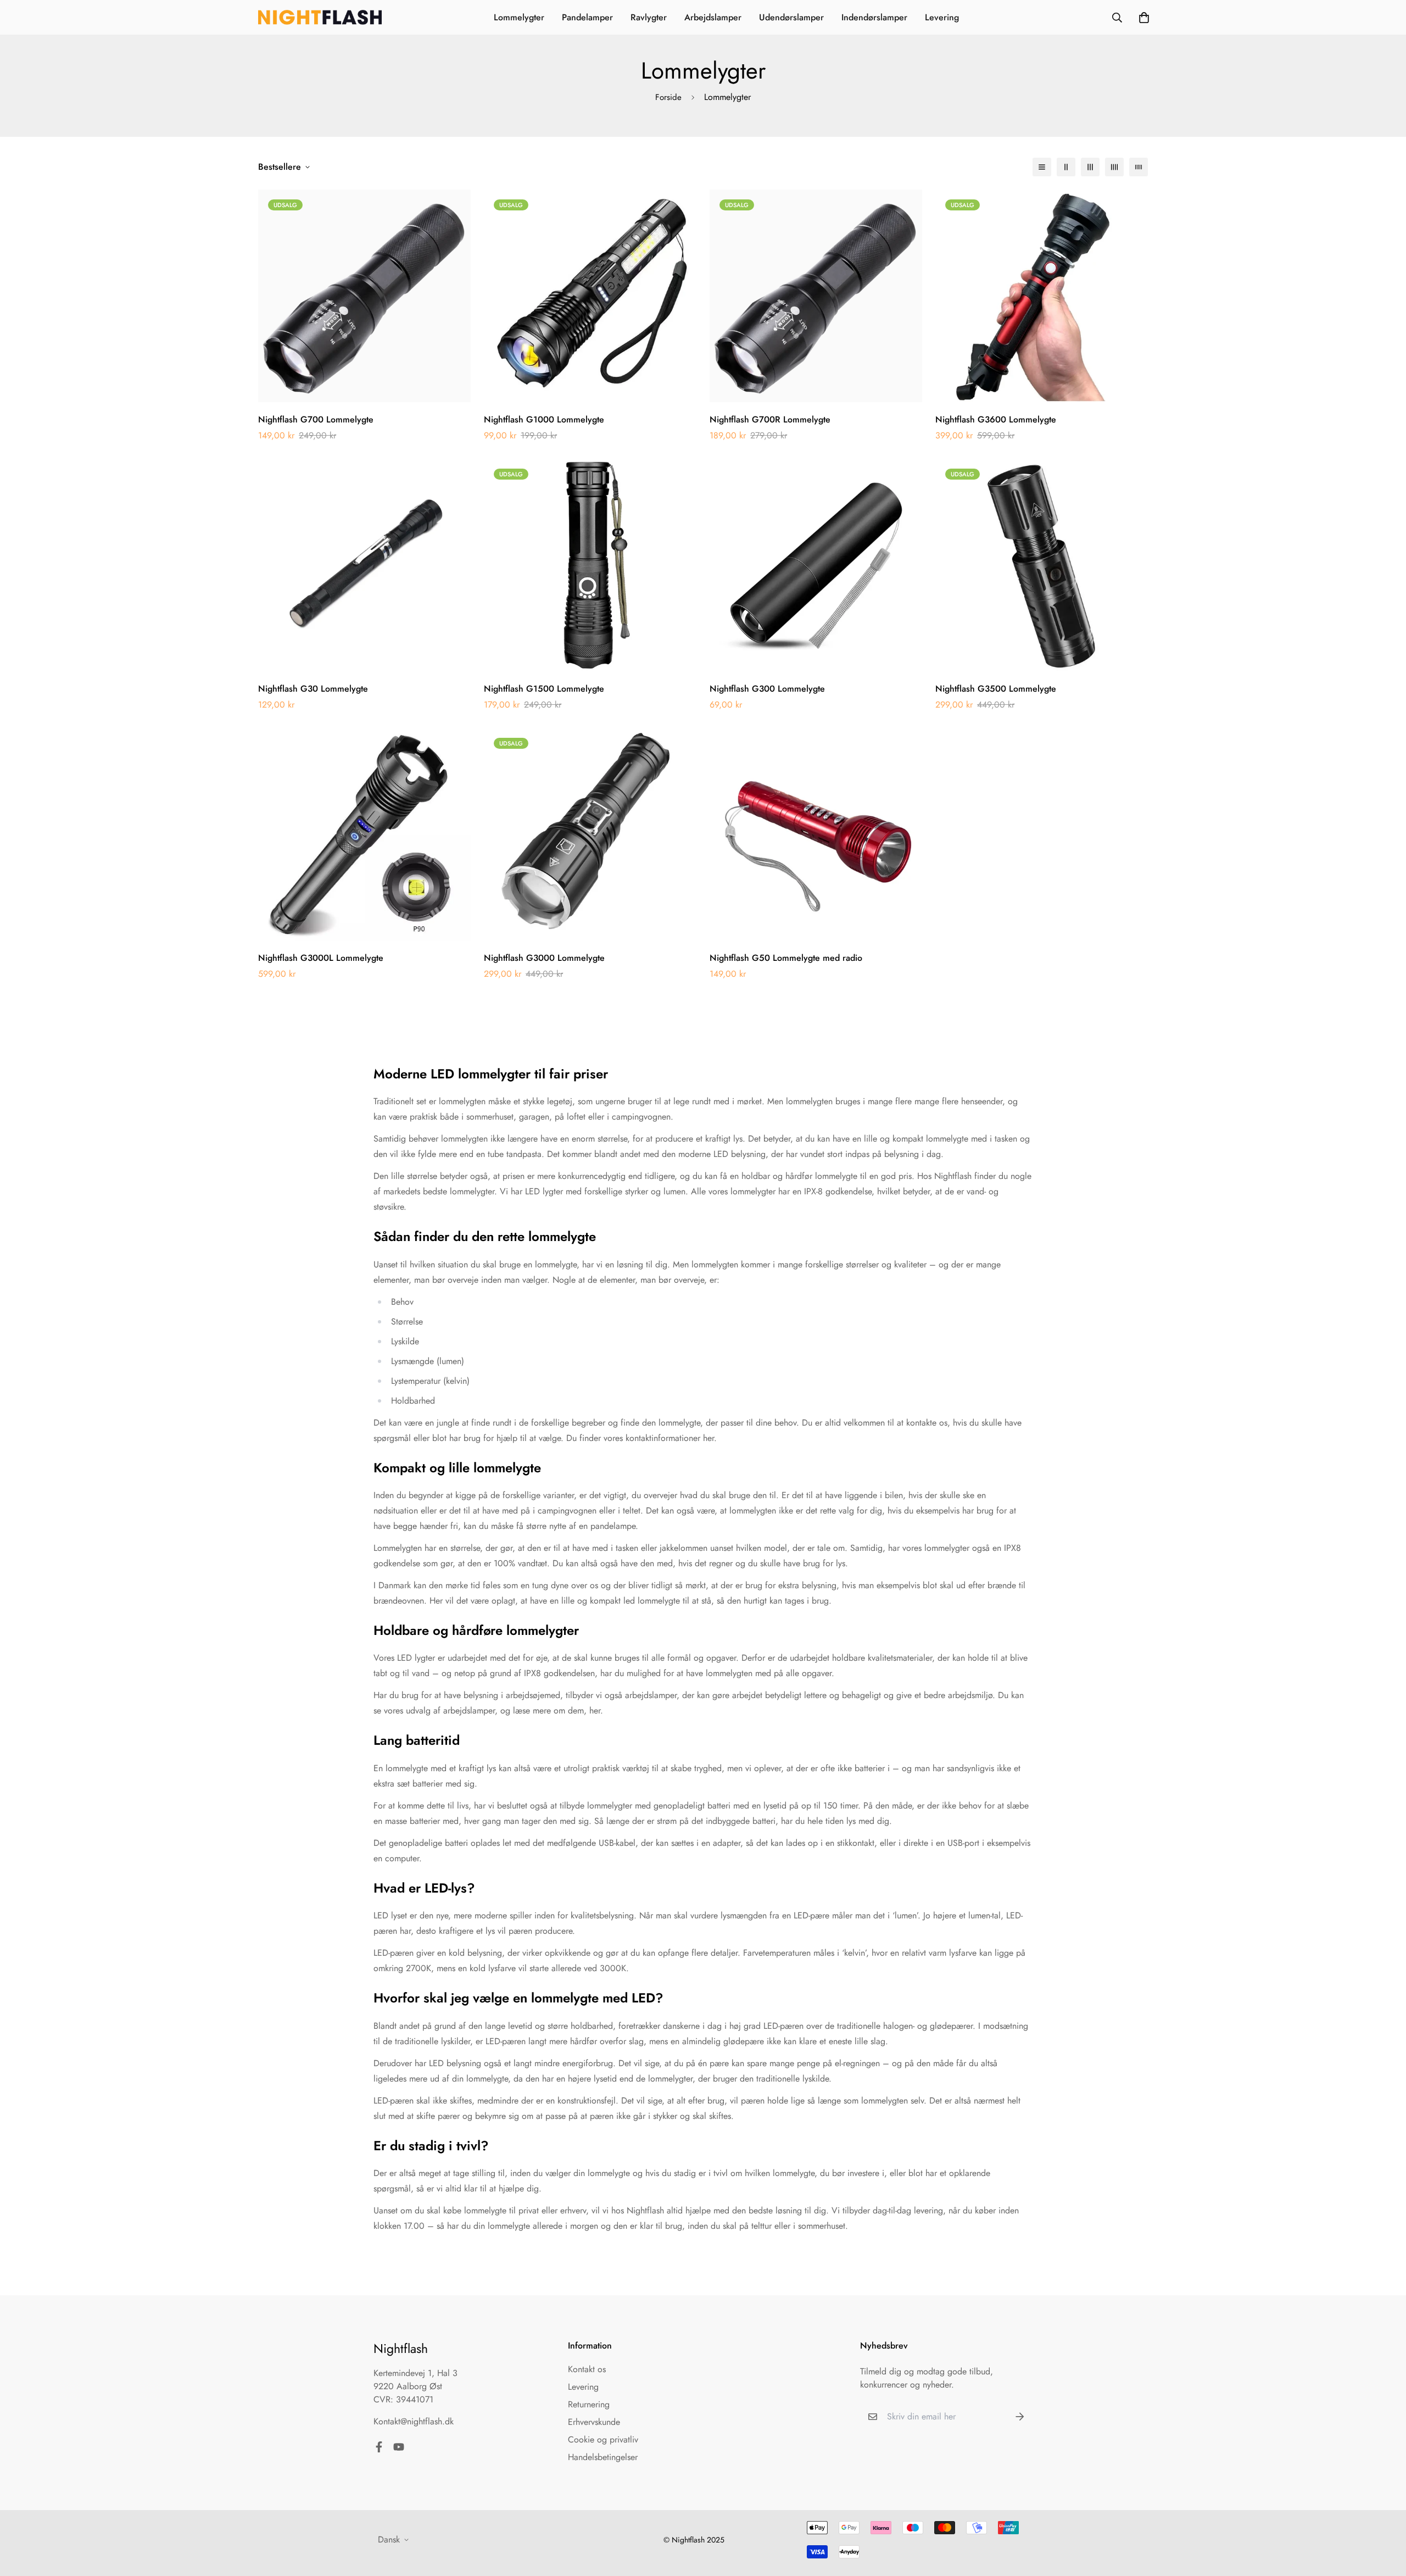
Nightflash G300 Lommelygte (767, 689)
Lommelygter (519, 17)
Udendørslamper (791, 17)
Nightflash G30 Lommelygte (313, 689)
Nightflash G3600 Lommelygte (996, 419)
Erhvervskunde (594, 2422)
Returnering (589, 2404)
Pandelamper (587, 17)
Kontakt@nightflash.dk (414, 2421)
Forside (668, 97)
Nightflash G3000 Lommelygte (544, 958)
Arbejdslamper (713, 17)
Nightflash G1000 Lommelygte (544, 419)
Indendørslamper (874, 17)
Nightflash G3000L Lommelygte (321, 958)
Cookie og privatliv (603, 2439)
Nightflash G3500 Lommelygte (996, 689)
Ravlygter (649, 17)
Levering (942, 17)
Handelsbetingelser (603, 2457)
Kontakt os (587, 2369)
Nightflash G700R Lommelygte (770, 419)
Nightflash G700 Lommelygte (316, 419)
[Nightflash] (320, 18)
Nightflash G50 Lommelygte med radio (786, 958)
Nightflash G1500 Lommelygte (544, 689)
